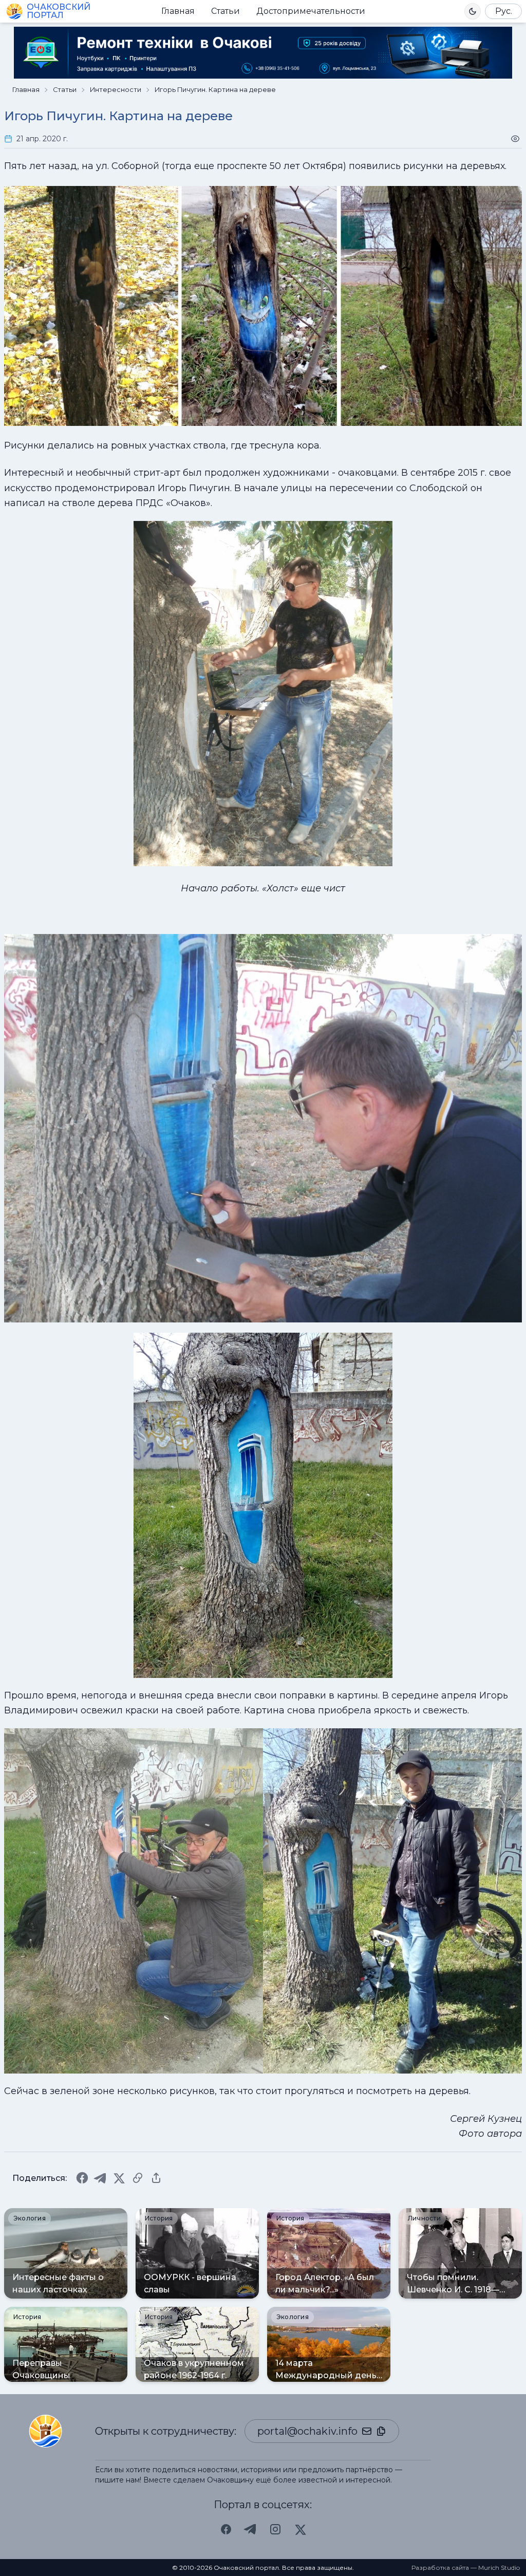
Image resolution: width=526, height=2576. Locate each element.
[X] (119, 2178)
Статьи (226, 11)
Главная (178, 11)
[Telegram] (101, 2178)
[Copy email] (381, 2431)
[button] (473, 11)
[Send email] (367, 2431)
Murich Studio (499, 2568)
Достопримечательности (311, 11)
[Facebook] (82, 2178)
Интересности (116, 90)
